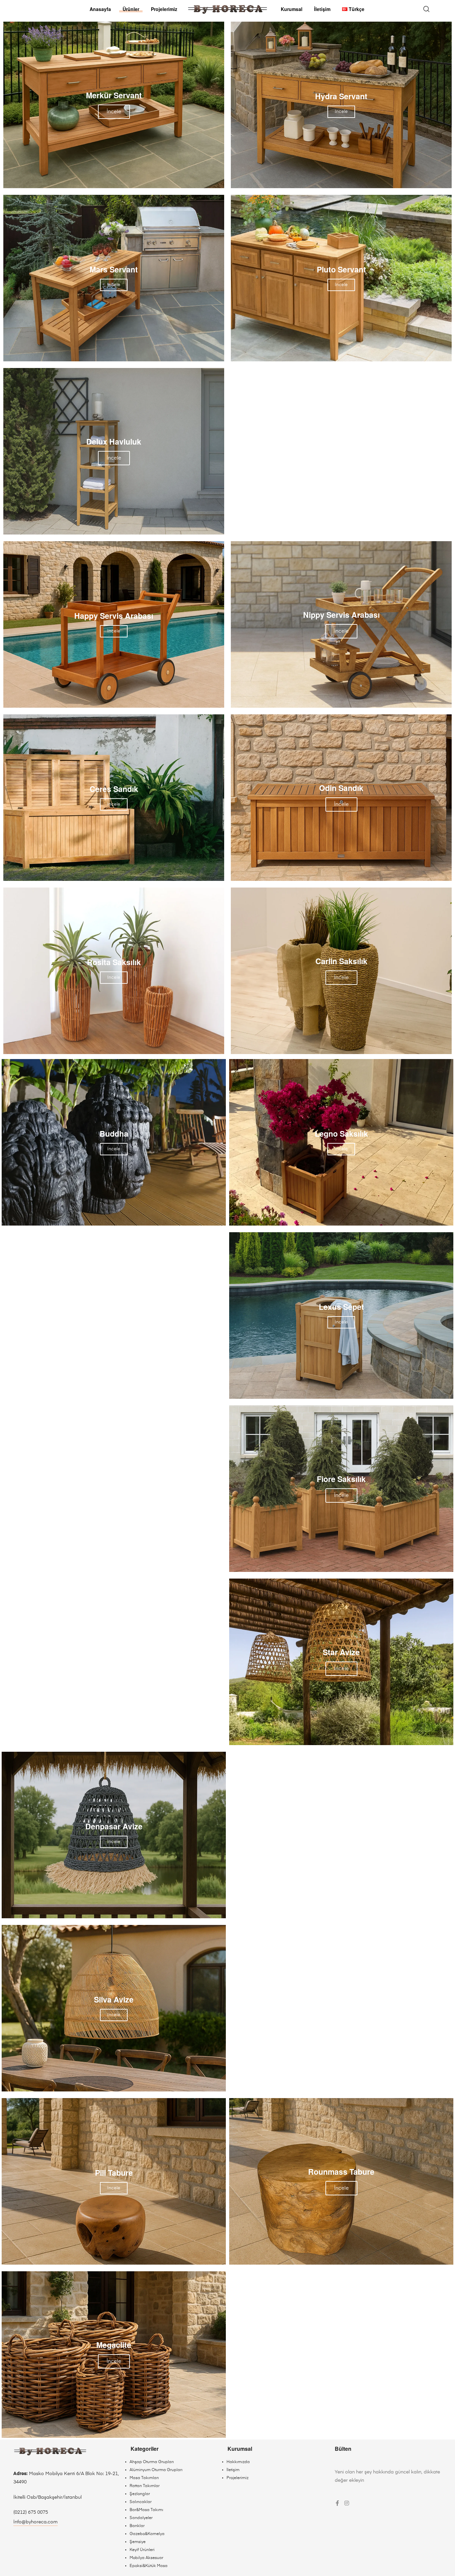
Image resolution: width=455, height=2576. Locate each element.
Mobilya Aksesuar (146, 2558)
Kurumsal (292, 9)
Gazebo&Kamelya (147, 2534)
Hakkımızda (238, 2462)
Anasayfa (100, 9)
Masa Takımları (144, 2478)
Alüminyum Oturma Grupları (156, 2470)
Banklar (137, 2526)
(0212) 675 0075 (31, 2512)
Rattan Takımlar (145, 2486)
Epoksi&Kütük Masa (149, 2566)
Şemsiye (138, 2542)
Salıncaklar (141, 2502)
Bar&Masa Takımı (146, 2510)
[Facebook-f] (337, 2503)
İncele (114, 112)
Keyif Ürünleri (142, 2550)
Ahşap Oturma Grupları (152, 2462)
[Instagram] (347, 2503)
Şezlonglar (140, 2494)
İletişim (322, 9)
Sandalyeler (141, 2518)
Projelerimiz (164, 9)
